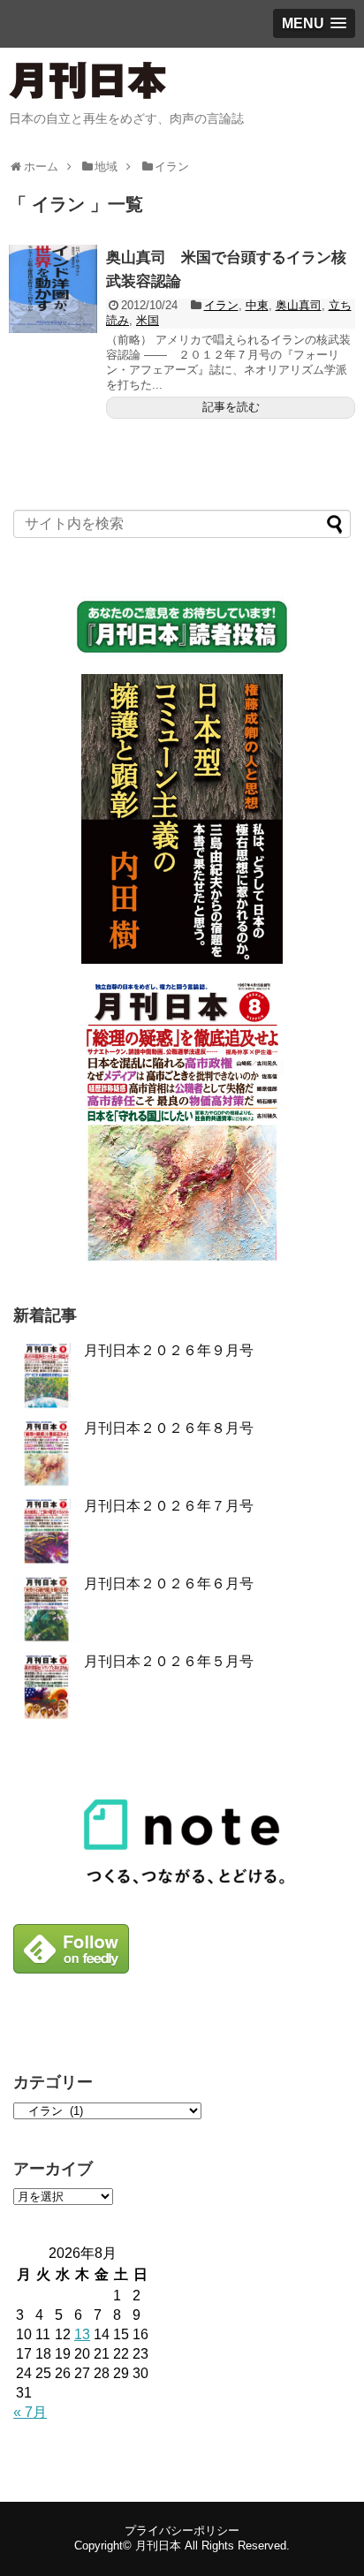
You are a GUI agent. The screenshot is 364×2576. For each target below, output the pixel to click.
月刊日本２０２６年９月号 (169, 1350)
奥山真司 (299, 305)
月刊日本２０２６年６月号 (169, 1583)
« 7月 (30, 2412)
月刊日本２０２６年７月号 (169, 1506)
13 (82, 2334)
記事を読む (231, 407)
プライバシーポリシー (182, 2531)
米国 (148, 320)
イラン (221, 305)
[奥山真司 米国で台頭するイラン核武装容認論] (53, 289)
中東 (257, 305)
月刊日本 (158, 2546)
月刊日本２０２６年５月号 (169, 1661)
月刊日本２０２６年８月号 (169, 1428)
